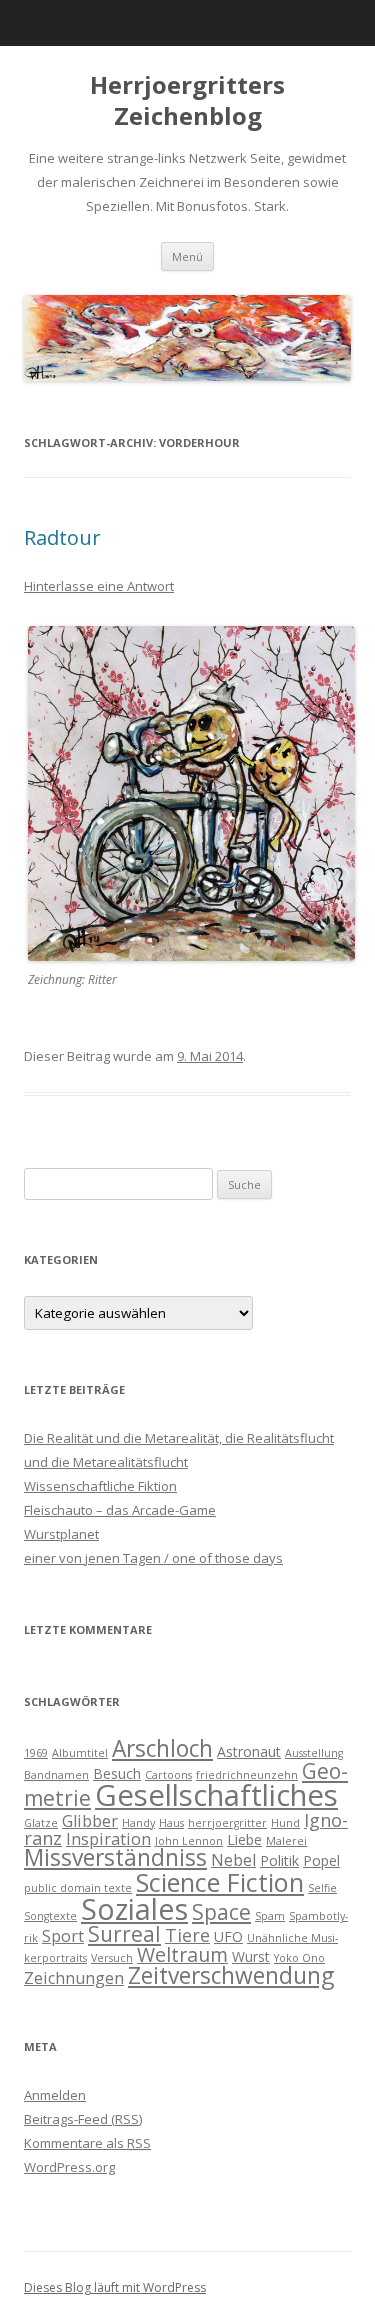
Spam (270, 1916)
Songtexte (50, 1916)
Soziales (134, 1908)
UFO (228, 1936)
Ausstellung (314, 1753)
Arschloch (162, 1748)
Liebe (244, 1839)
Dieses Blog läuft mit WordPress (115, 2287)
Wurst (251, 1956)
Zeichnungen (74, 1978)
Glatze (41, 1823)
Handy (138, 1823)
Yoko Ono (299, 1958)
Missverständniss (115, 1857)
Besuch (117, 1773)
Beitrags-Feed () (83, 2119)
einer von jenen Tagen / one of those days (153, 1558)
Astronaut (249, 1751)
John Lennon (189, 1841)
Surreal (124, 1934)
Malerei (286, 1841)
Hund (285, 1823)
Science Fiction (220, 1882)
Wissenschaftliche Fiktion (100, 1486)
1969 (36, 1753)
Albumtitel (80, 1753)
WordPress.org (69, 2167)
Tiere (187, 1935)
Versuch (112, 1958)
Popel (321, 1860)
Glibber (90, 1821)
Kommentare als (87, 2143)
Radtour (62, 537)
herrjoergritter (227, 1823)
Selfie (322, 1888)
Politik (279, 1860)
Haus (171, 1823)
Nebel (233, 1860)
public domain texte (78, 1888)
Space (221, 1912)
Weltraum (182, 1954)
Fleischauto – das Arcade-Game (120, 1510)
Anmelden (55, 2095)
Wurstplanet (61, 1534)
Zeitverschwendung (231, 1975)
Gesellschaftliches (216, 1795)
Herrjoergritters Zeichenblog (187, 101)
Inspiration (108, 1839)
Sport (63, 1936)
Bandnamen (56, 1775)
